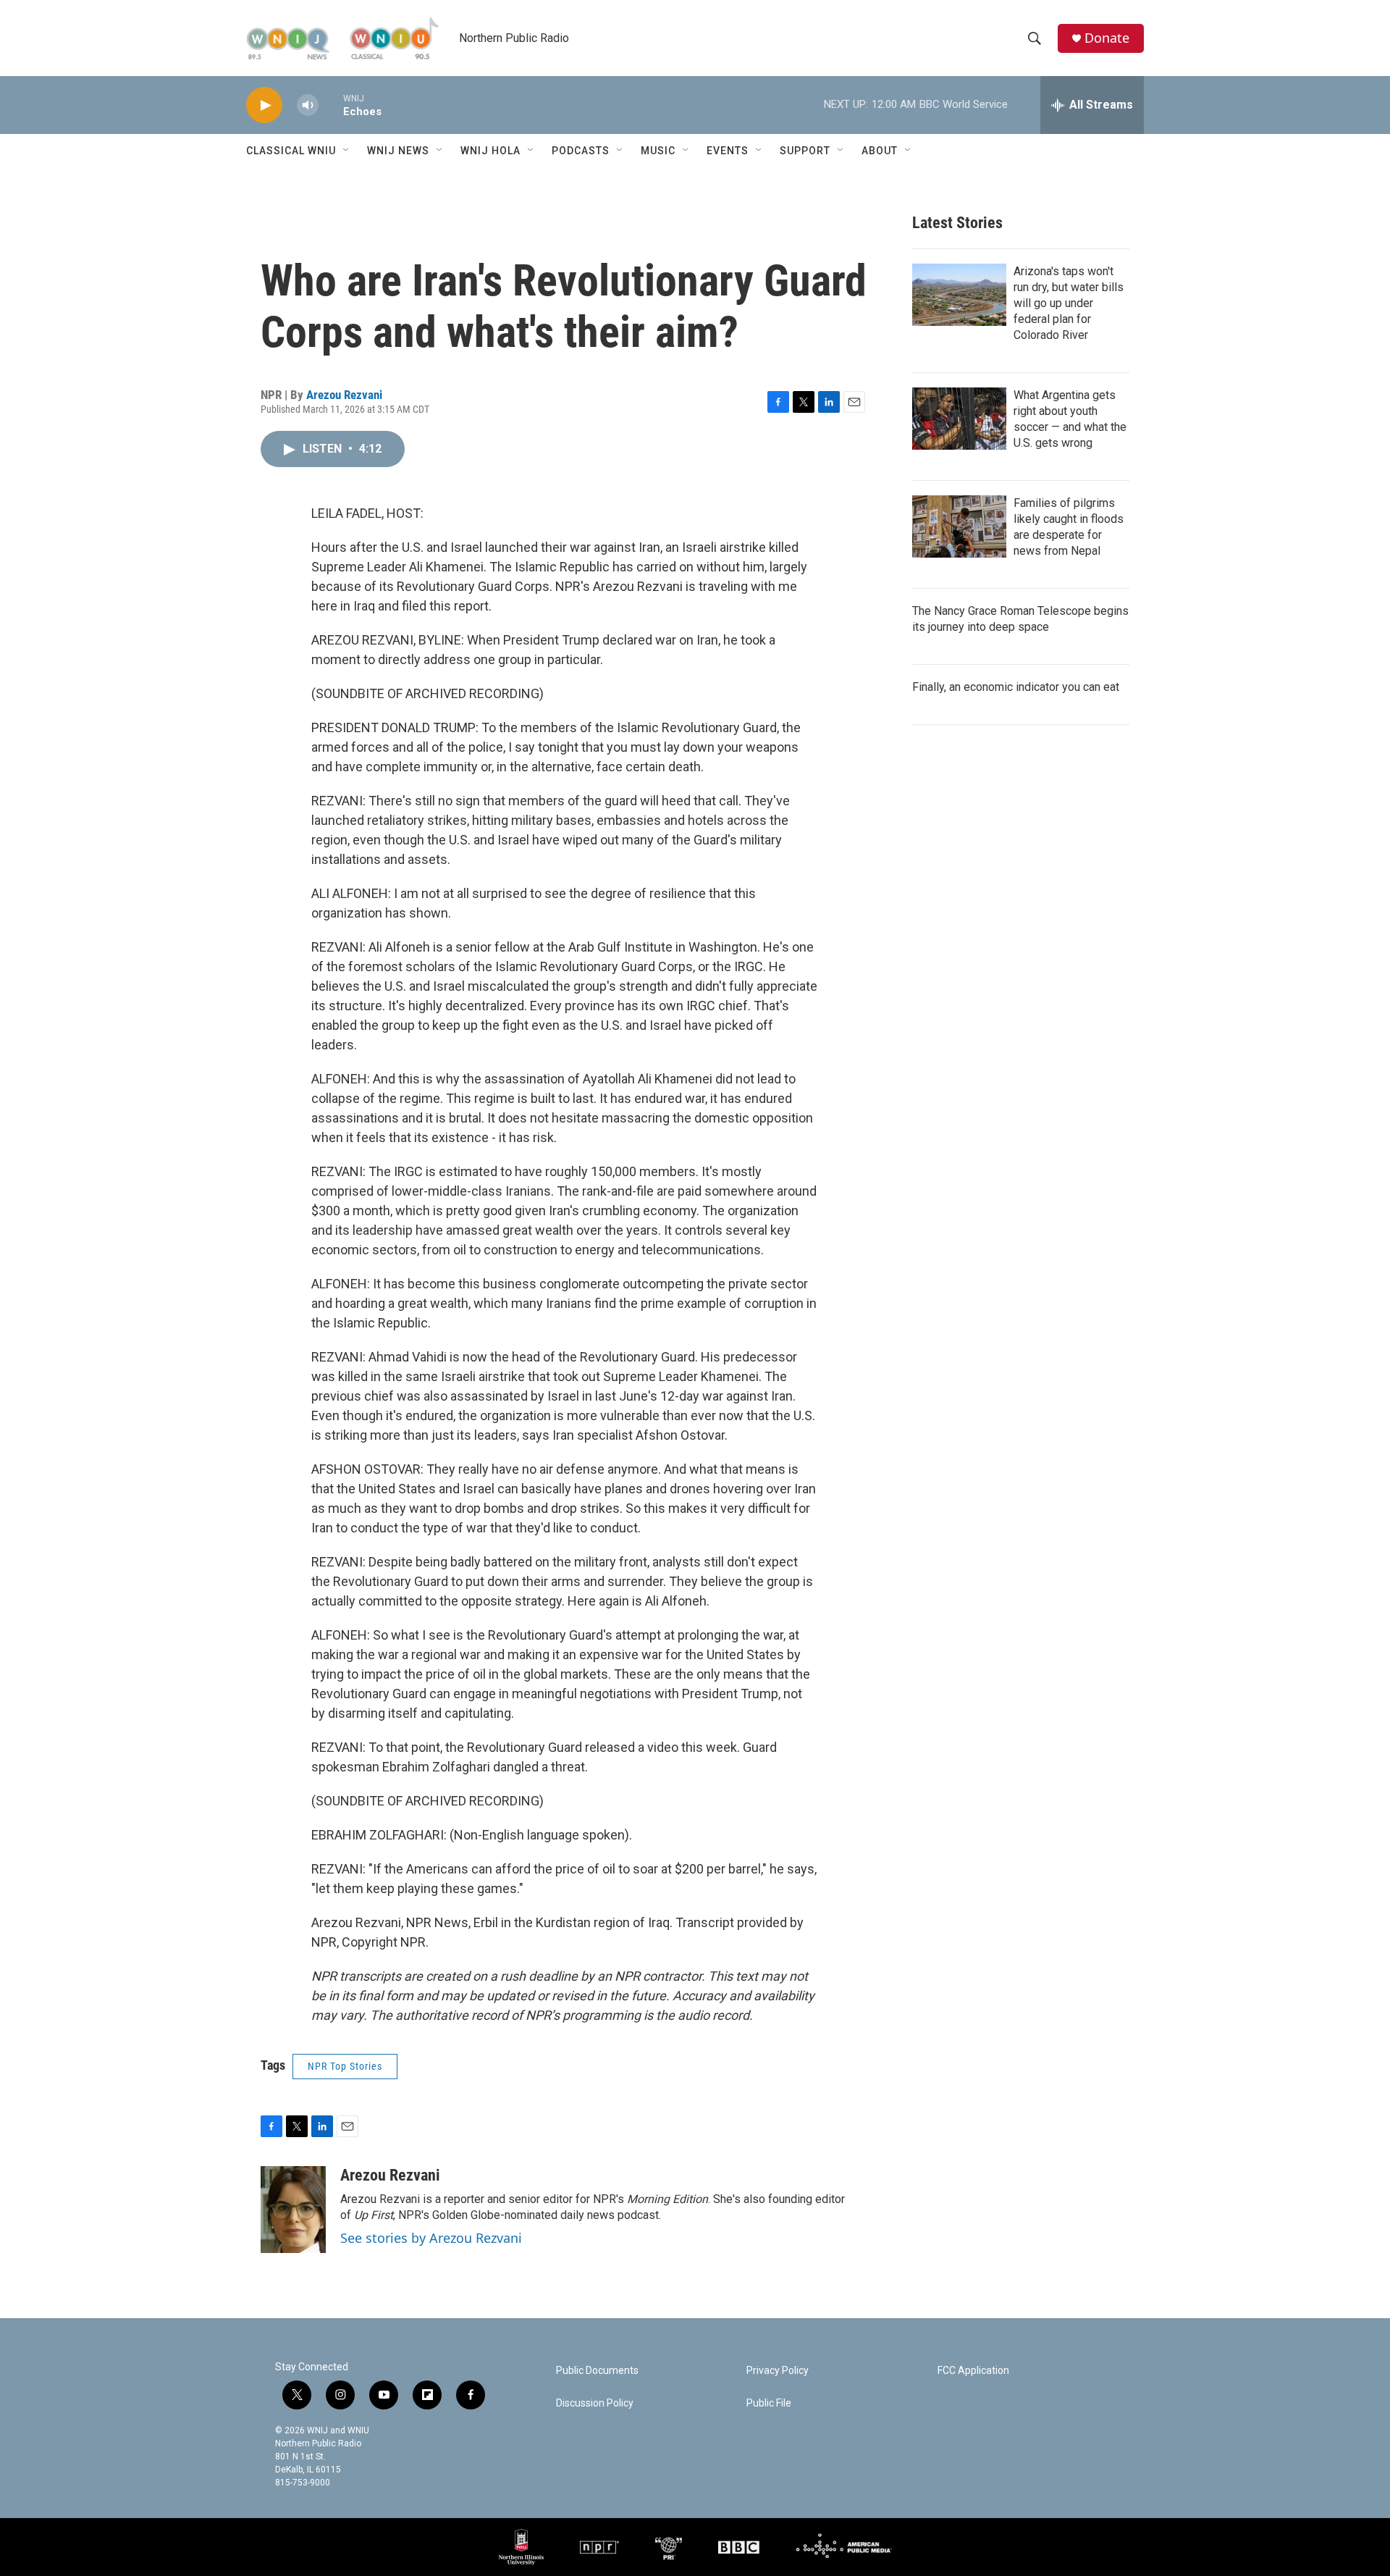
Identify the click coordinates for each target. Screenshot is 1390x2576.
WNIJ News (398, 151)
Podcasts (581, 151)
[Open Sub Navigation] (347, 151)
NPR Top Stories (345, 2066)
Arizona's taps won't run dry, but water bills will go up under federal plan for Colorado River (1069, 303)
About (880, 151)
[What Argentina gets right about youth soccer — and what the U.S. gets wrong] (959, 419)
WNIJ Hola (490, 151)
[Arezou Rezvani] (293, 2210)
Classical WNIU (291, 151)
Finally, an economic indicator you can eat (1016, 687)
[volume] (308, 105)
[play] (264, 105)
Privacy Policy (778, 2371)
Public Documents (597, 2371)
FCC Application (973, 2371)
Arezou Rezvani (344, 395)
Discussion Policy (595, 2403)
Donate (1107, 38)
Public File (769, 2403)
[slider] (331, 105)
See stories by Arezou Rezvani (431, 2238)
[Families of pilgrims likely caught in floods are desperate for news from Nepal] (959, 526)
